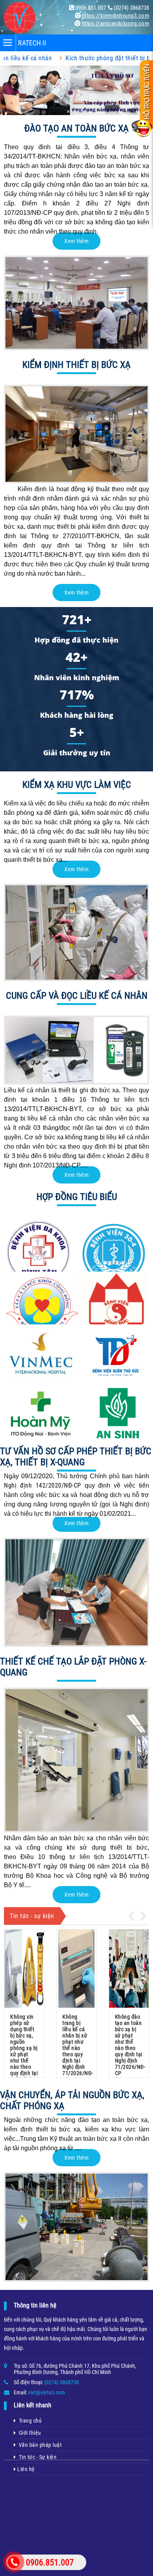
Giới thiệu (29, 2433)
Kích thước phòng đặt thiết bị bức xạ (72, 58)
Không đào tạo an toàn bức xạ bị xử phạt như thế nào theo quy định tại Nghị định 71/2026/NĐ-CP (130, 2045)
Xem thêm (76, 241)
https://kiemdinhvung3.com (116, 16)
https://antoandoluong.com (116, 23)
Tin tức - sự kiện (32, 1916)
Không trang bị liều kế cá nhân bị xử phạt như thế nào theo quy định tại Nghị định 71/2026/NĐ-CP (78, 2048)
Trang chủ (29, 2421)
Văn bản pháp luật (39, 2445)
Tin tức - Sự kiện (36, 2457)
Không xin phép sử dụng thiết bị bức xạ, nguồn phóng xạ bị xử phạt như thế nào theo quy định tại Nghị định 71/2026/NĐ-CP (25, 2054)
